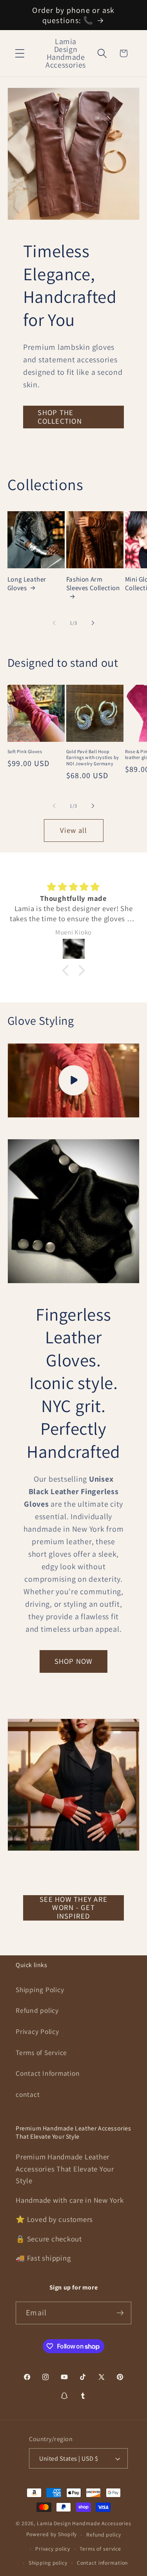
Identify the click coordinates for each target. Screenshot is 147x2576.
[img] (73, 887)
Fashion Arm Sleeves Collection (93, 584)
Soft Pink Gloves (25, 751)
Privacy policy (53, 2549)
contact (28, 2094)
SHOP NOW (74, 1661)
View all (74, 830)
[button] (20, 53)
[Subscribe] (120, 2313)
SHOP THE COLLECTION (60, 417)
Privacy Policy (37, 2031)
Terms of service (100, 2549)
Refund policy (37, 2010)
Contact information (103, 2563)
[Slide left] (54, 623)
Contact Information (48, 2073)
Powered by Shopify (52, 2535)
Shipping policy (48, 2563)
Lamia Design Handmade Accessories (84, 2523)
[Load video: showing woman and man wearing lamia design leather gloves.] (74, 1080)
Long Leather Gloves (27, 584)
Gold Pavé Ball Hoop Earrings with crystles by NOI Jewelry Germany (93, 757)
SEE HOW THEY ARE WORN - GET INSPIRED (73, 1908)
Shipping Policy (40, 1990)
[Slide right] (93, 623)
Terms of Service (41, 2052)
